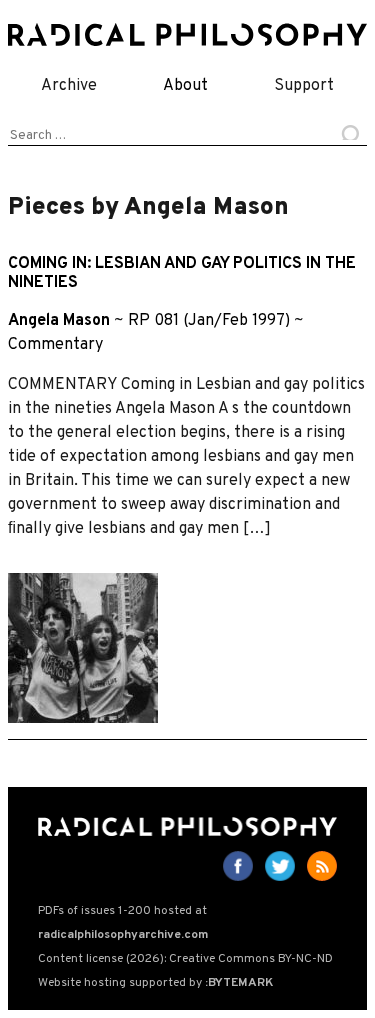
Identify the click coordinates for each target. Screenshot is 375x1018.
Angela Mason (59, 321)
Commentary (55, 345)
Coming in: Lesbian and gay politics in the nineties (182, 273)
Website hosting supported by (155, 983)
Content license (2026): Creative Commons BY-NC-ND (185, 959)
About (185, 86)
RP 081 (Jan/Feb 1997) (209, 321)
